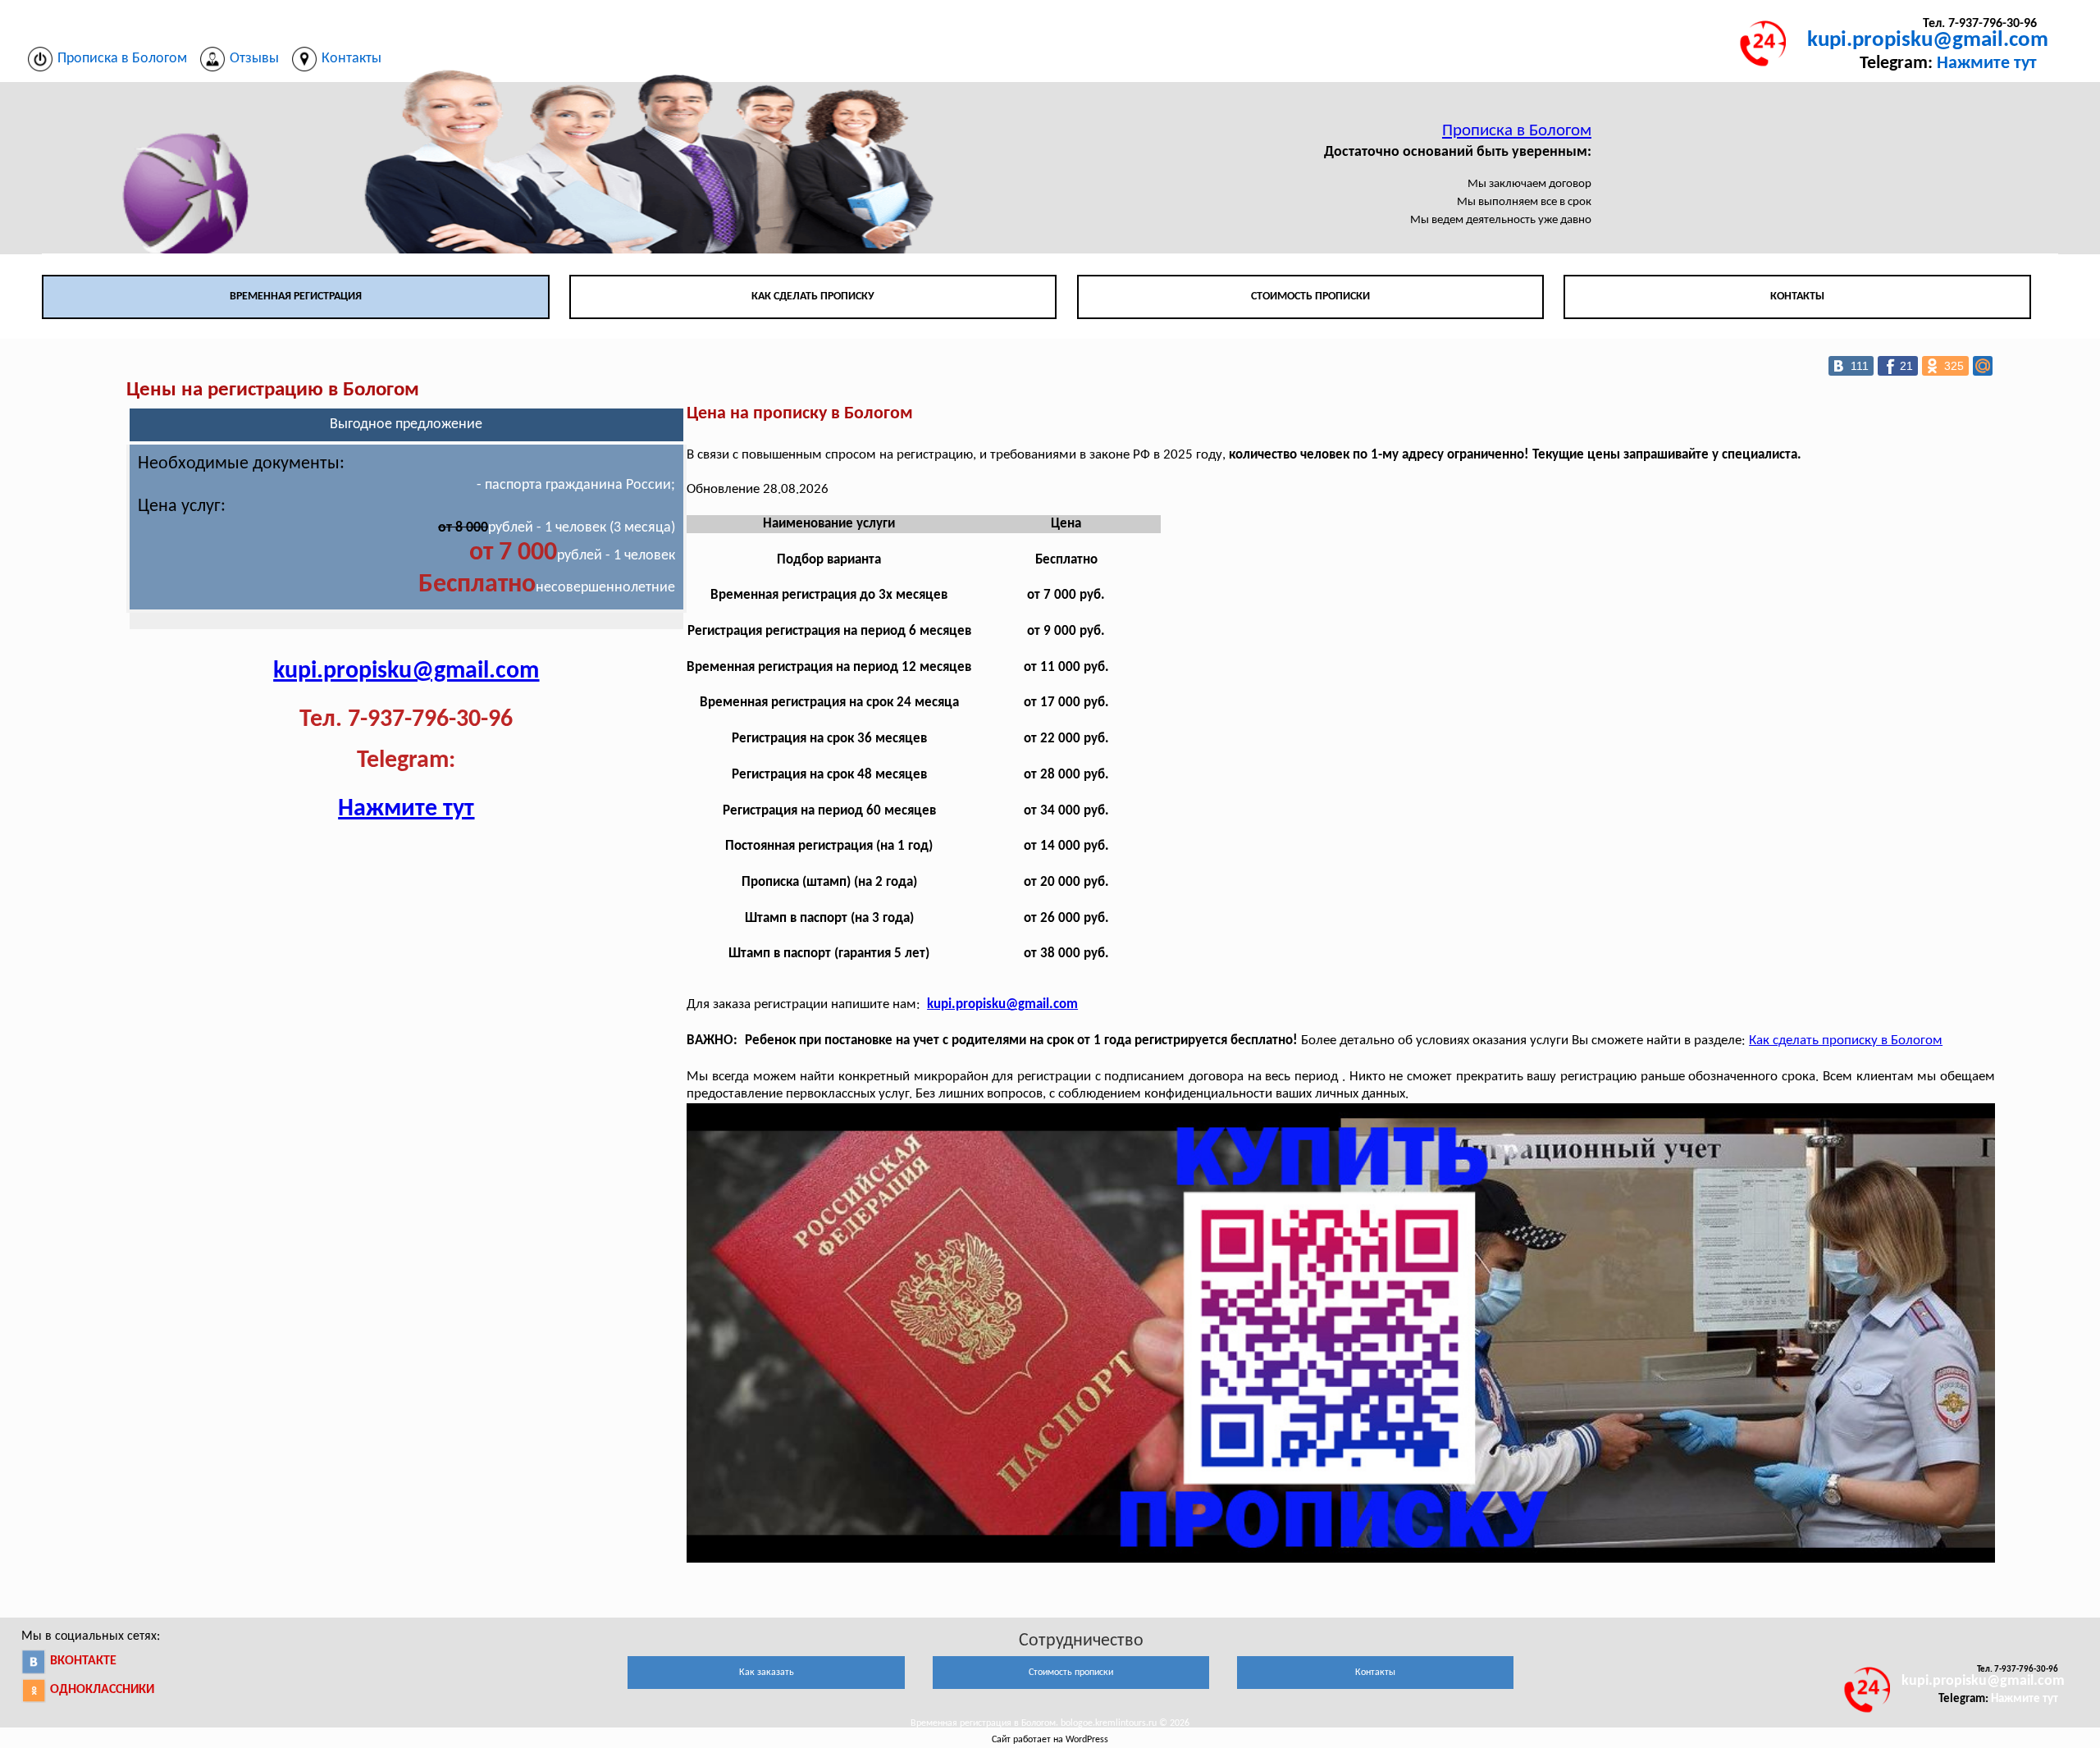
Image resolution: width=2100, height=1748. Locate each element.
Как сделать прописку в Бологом (1846, 1041)
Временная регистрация (296, 297)
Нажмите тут (1987, 64)
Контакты (1797, 297)
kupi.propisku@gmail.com (1928, 41)
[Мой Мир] (1983, 366)
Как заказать (767, 1673)
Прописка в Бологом (1517, 131)
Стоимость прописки (1310, 297)
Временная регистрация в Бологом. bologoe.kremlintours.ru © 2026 (1050, 1723)
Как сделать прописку (813, 297)
